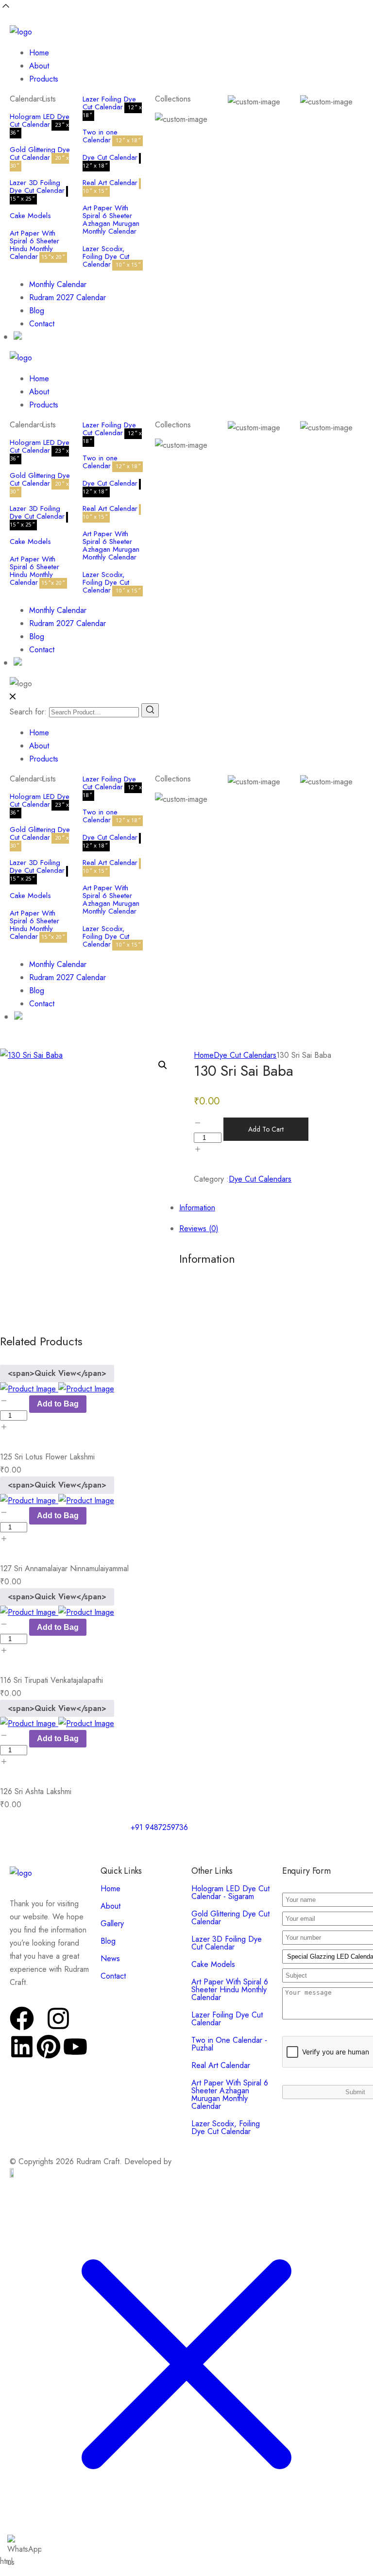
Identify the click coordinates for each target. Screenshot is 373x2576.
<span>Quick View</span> (57, 1373)
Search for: (28, 712)
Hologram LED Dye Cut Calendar (40, 120)
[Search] (150, 710)
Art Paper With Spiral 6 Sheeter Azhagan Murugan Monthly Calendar (111, 220)
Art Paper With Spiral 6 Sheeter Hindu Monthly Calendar (34, 245)
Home (39, 53)
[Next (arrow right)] (356, 1288)
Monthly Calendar (58, 284)
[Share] (320, 11)
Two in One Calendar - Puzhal (229, 2044)
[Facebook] (22, 2018)
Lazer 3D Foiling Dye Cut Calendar (37, 186)
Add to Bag (58, 1404)
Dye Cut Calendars (245, 1055)
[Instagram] (58, 2018)
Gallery (112, 1924)
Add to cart (266, 1129)
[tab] (196, 1229)
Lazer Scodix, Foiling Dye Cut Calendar (106, 256)
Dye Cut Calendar (110, 157)
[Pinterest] (49, 2047)
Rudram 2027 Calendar (68, 297)
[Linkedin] (22, 2047)
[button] (163, 1065)
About (39, 66)
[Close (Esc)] (341, 11)
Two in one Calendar (100, 136)
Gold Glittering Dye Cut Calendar (40, 153)
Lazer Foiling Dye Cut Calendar (109, 103)
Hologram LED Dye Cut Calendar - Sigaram (230, 1892)
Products (44, 79)
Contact (42, 324)
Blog (37, 311)
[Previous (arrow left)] (17, 1288)
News (110, 1958)
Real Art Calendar (110, 183)
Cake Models (30, 216)
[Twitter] (40, 2027)
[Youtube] (75, 2047)
